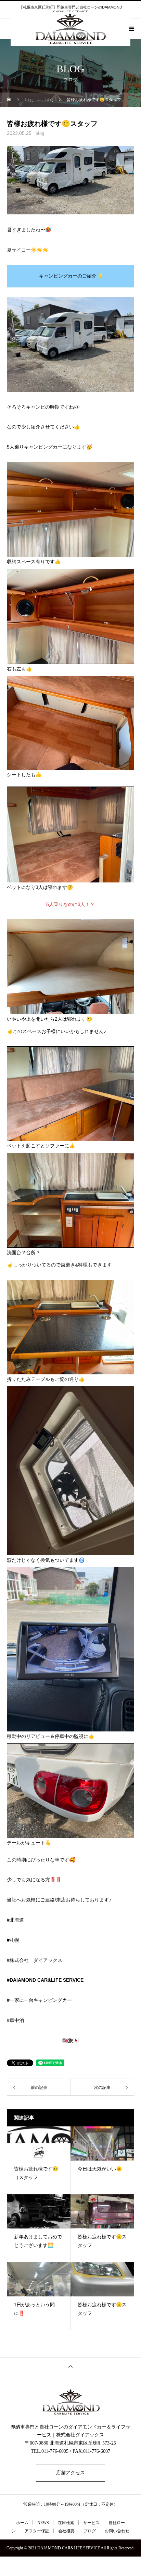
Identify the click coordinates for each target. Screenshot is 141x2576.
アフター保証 (37, 2531)
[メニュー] (131, 29)
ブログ (90, 2531)
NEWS (43, 2523)
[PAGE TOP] (70, 2366)
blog (40, 133)
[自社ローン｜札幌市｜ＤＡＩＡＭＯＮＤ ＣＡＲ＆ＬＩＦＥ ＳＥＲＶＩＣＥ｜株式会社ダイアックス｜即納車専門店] (70, 2402)
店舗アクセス (70, 2473)
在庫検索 (66, 2523)
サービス (91, 2523)
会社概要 (66, 2531)
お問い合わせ (117, 2531)
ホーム (22, 2523)
